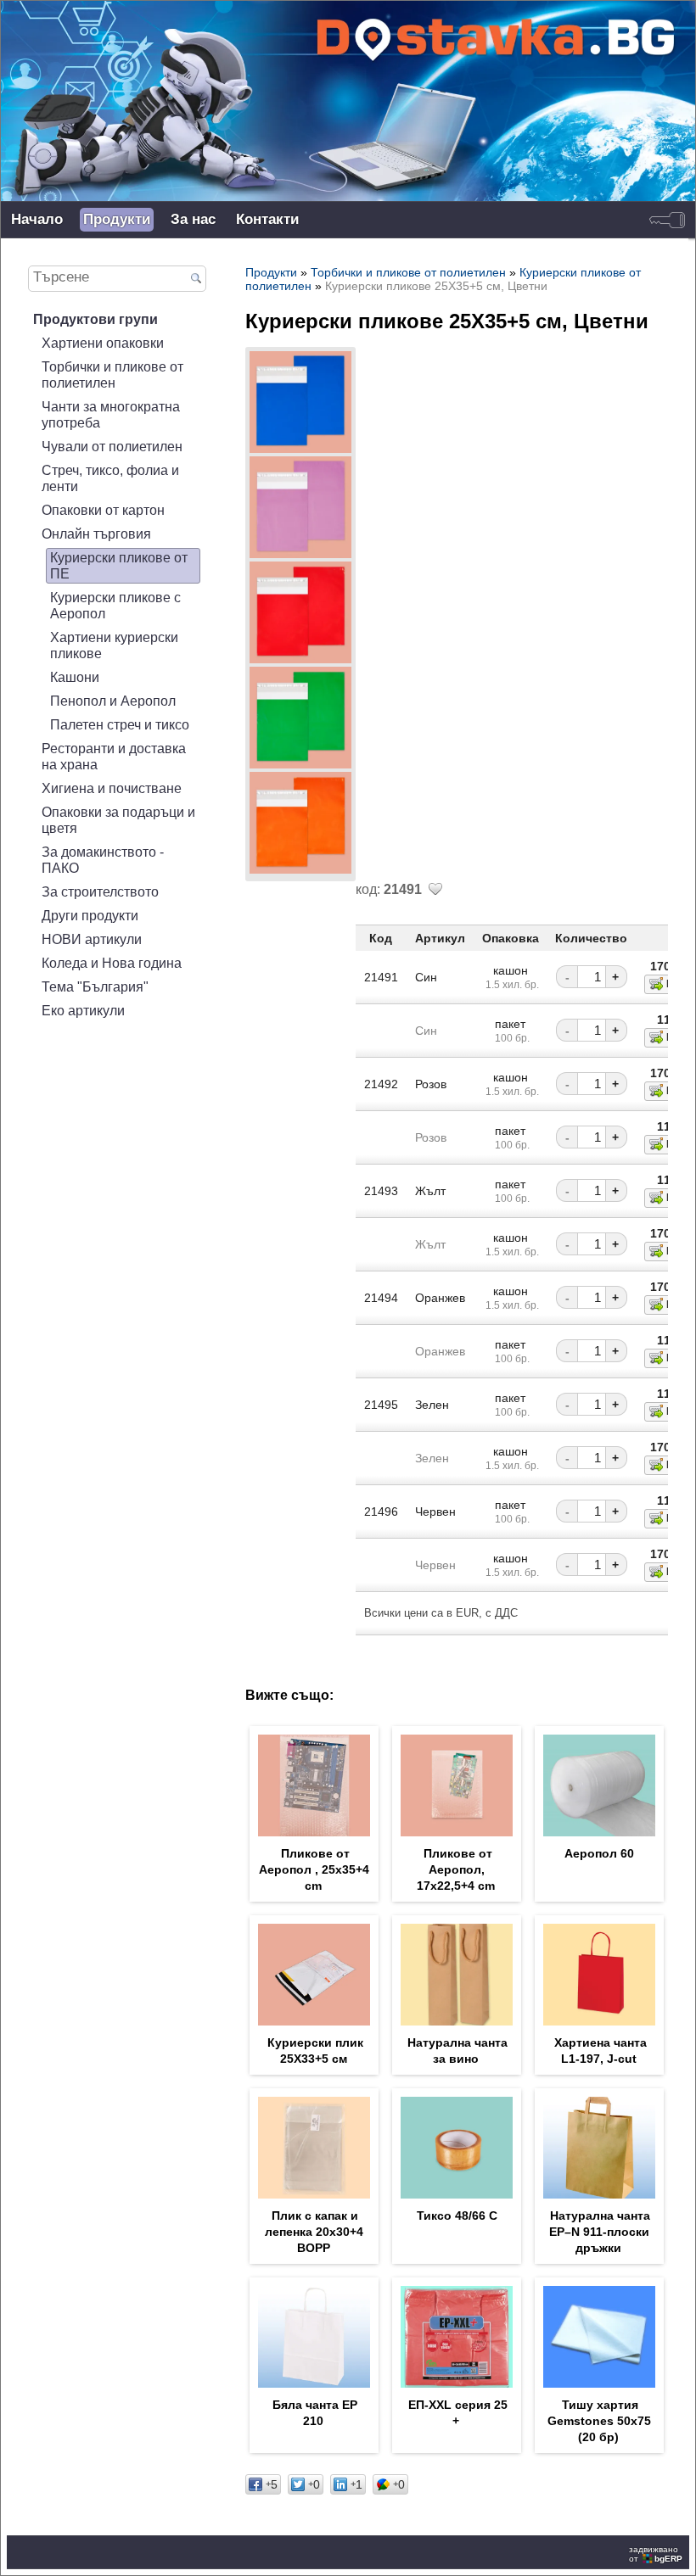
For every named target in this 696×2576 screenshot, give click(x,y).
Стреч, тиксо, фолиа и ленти (110, 478)
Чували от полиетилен (112, 446)
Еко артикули (83, 1010)
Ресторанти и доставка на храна (114, 756)
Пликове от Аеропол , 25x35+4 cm (314, 1869)
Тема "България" (95, 986)
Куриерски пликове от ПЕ (119, 565)
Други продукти (90, 915)
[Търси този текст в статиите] (196, 279)
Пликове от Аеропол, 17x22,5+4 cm (456, 1869)
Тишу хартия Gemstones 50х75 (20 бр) (599, 2421)
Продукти (117, 219)
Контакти (267, 219)
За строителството (100, 891)
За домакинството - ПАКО (103, 860)
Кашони (75, 677)
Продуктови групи (95, 319)
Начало (37, 219)
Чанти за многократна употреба (111, 414)
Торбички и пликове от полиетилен (112, 374)
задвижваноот (656, 2554)
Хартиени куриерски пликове (114, 645)
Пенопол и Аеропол (113, 701)
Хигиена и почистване (112, 788)
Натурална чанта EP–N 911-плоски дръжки (600, 2232)
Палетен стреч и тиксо (120, 724)
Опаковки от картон (103, 510)
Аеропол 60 (599, 1853)
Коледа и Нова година (112, 963)
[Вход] (667, 220)
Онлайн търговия (96, 534)
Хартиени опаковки (103, 343)
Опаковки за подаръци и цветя (118, 820)
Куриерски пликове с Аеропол (115, 605)
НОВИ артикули (92, 939)
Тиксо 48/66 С (457, 2216)
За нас (193, 219)
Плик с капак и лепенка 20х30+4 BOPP (314, 2232)
